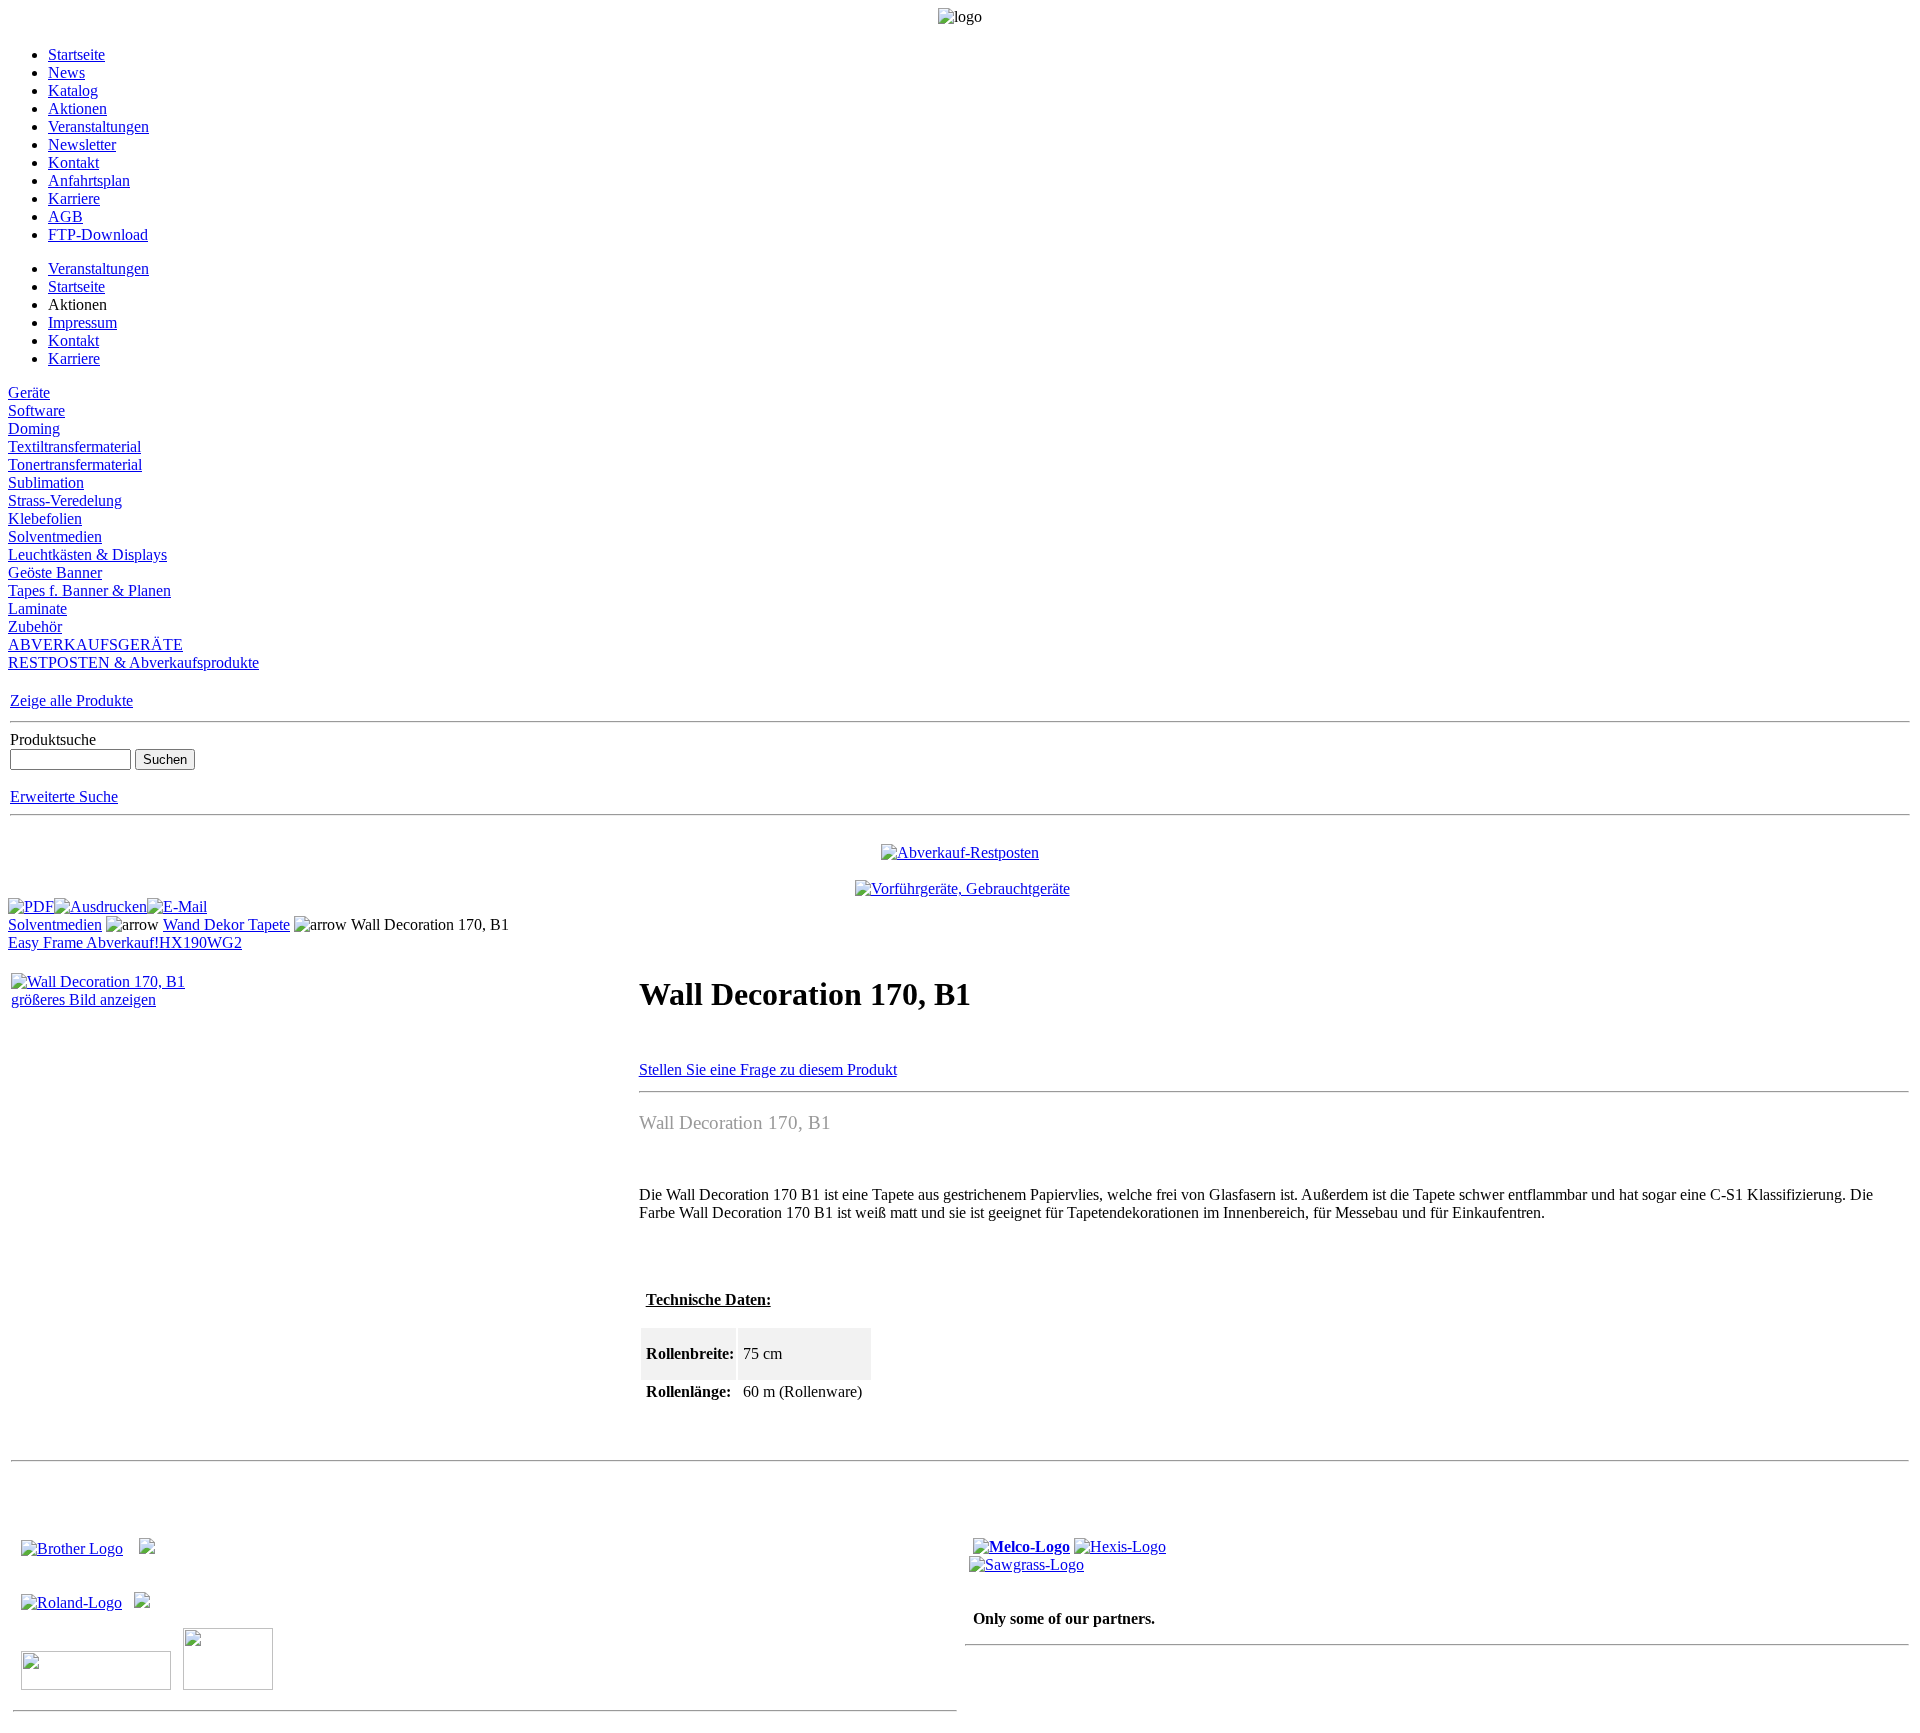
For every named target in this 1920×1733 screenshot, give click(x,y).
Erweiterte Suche (64, 796)
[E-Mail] (177, 901)
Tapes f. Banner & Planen (89, 590)
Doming (34, 428)
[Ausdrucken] (100, 901)
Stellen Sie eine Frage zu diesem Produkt (768, 1069)
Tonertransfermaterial (75, 464)
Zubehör (35, 626)
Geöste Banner (55, 572)
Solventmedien (55, 536)
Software (36, 410)
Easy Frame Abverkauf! (83, 942)
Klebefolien (45, 518)
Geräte (29, 392)
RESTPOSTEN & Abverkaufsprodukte (133, 662)
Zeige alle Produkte (71, 700)
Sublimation (46, 482)
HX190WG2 (200, 942)
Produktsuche (53, 739)
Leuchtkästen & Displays (87, 554)
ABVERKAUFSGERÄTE (95, 644)
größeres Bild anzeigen (83, 999)
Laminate (37, 608)
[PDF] (31, 901)
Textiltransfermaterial (74, 446)
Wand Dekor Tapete (226, 924)
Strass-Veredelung (65, 500)
